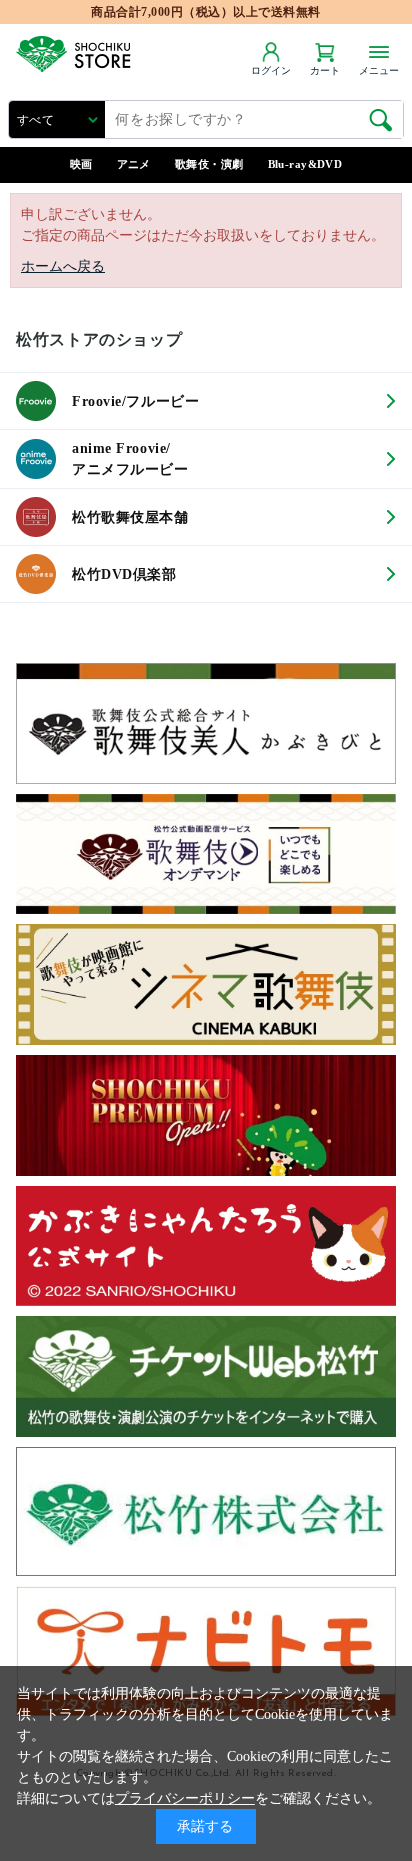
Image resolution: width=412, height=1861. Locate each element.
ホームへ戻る (63, 266)
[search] (381, 120)
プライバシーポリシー (185, 1798)
